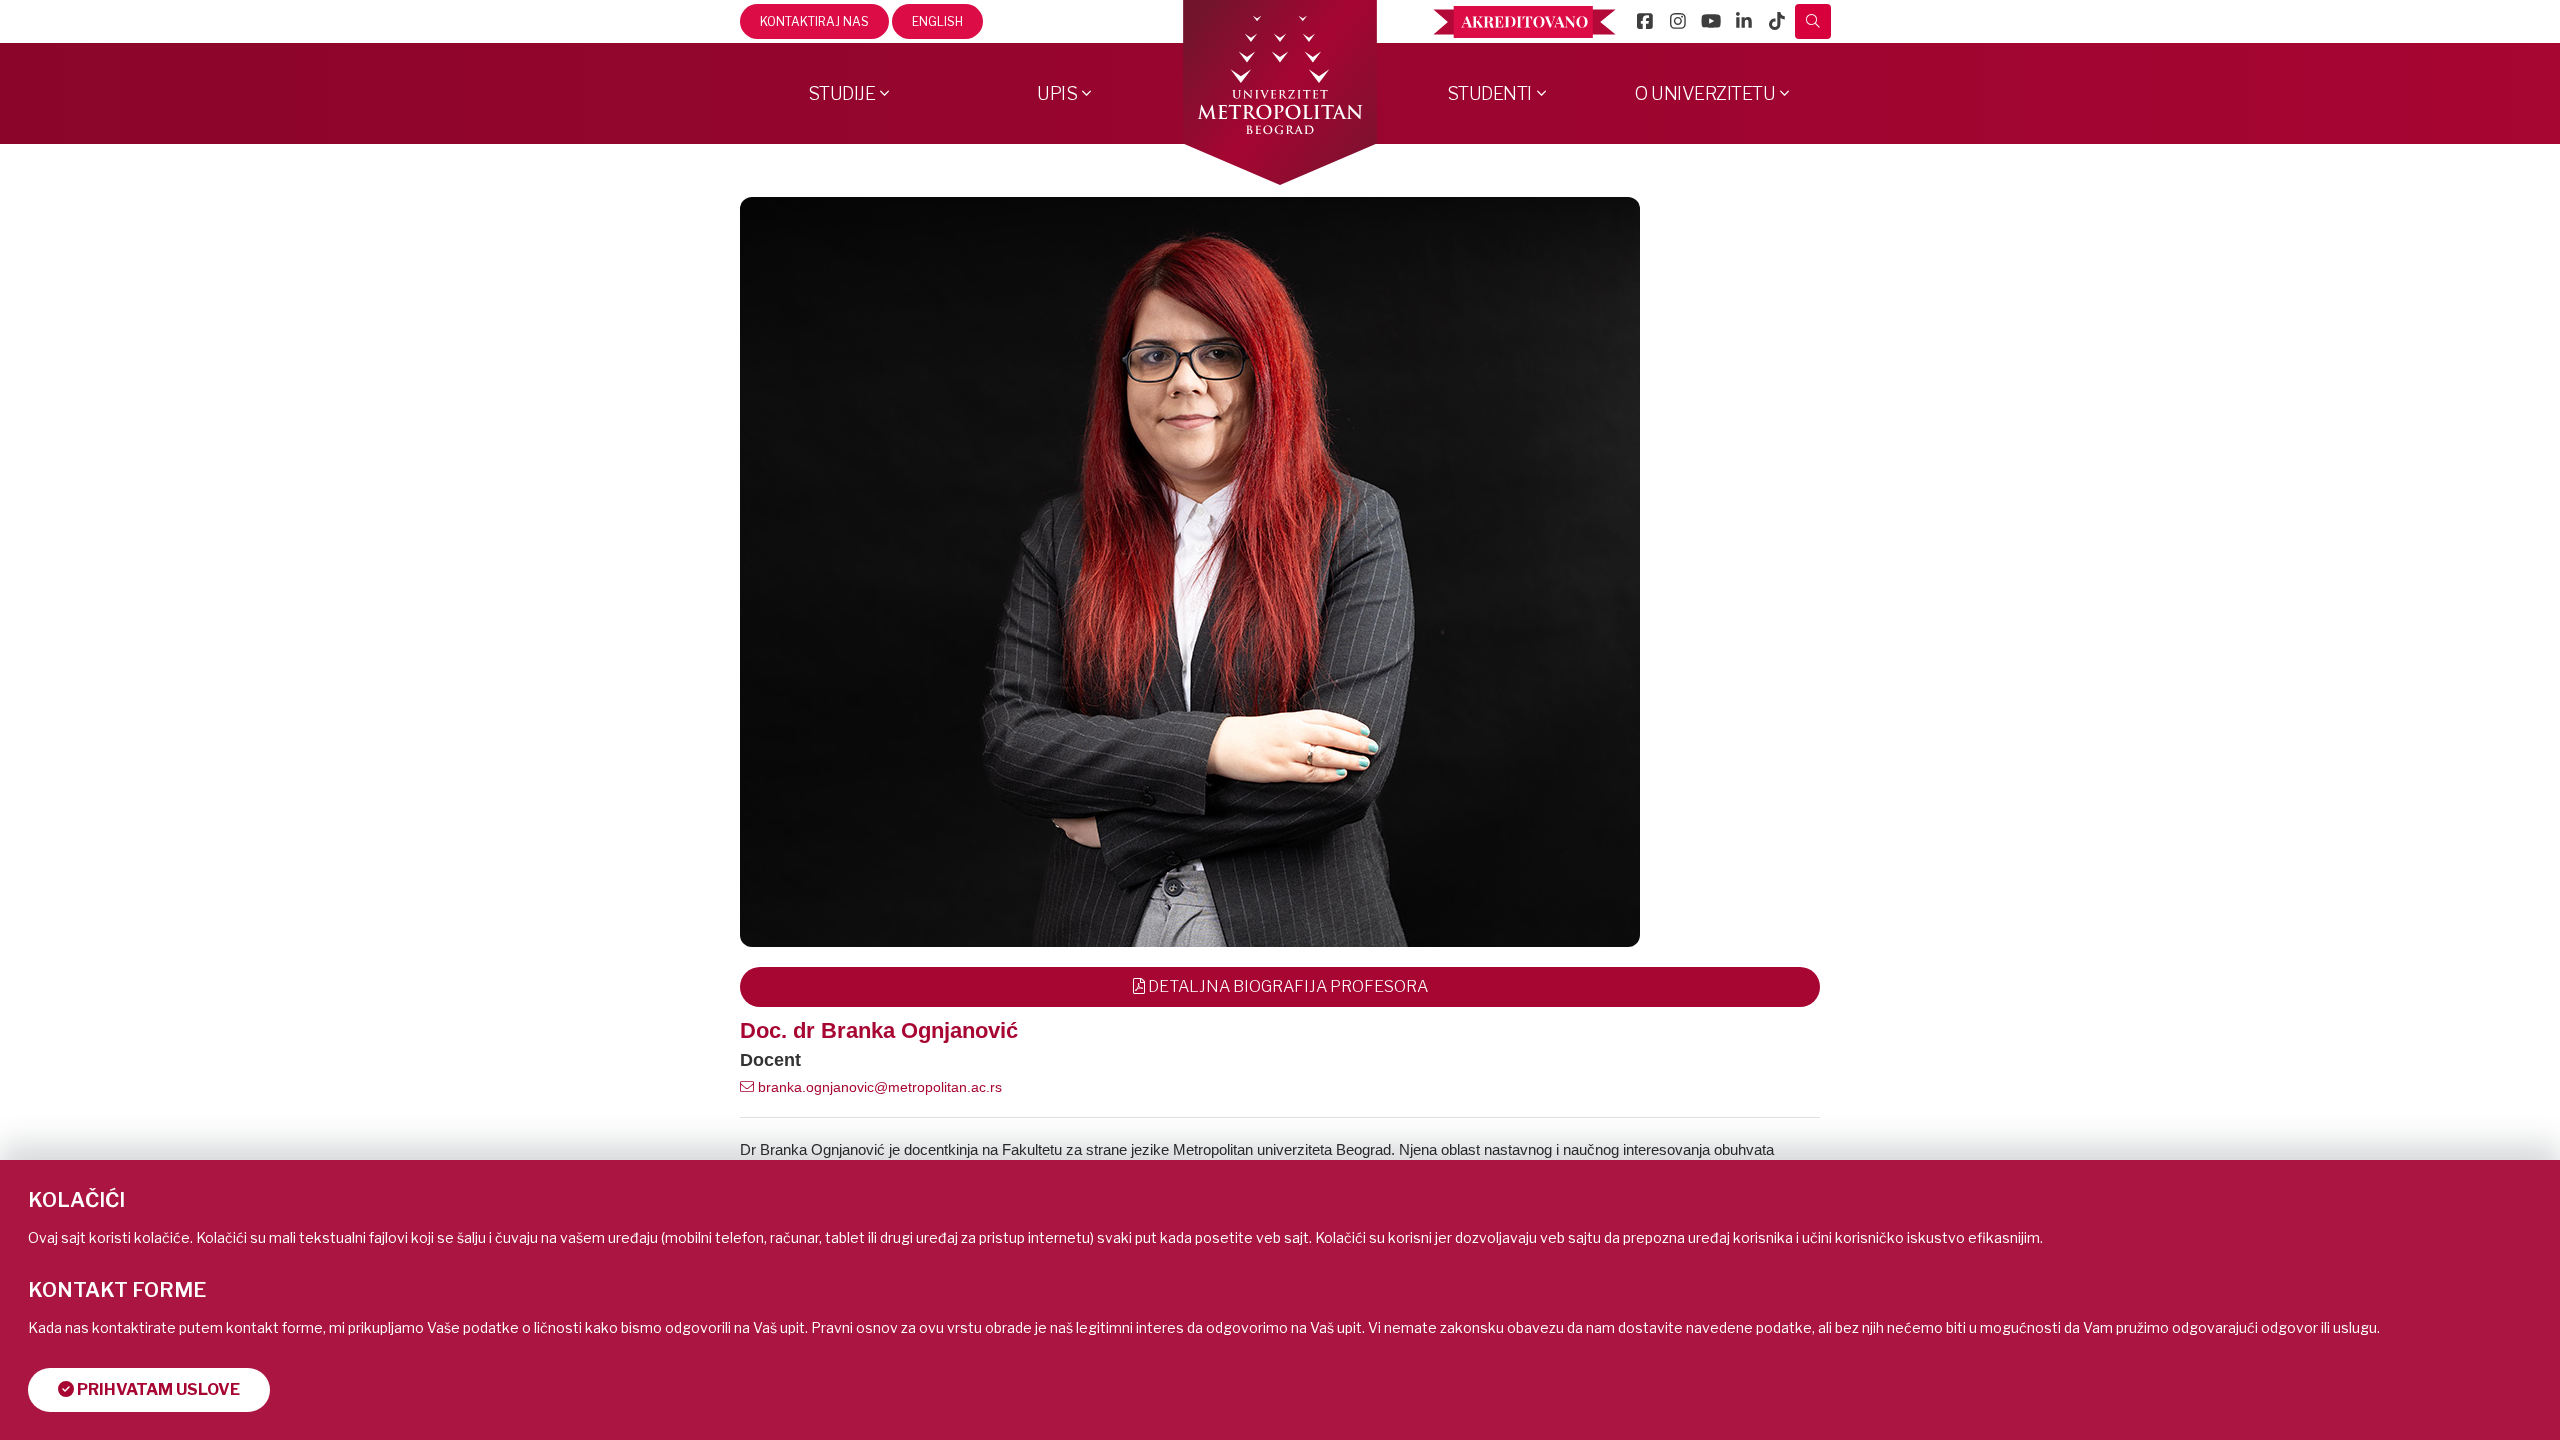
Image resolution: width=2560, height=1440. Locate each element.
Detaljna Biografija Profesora (1286, 986)
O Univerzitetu (1705, 93)
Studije (842, 93)
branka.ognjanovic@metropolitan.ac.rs (878, 1087)
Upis (1057, 93)
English (937, 21)
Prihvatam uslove (157, 1389)
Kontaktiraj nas (814, 21)
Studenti (1489, 93)
